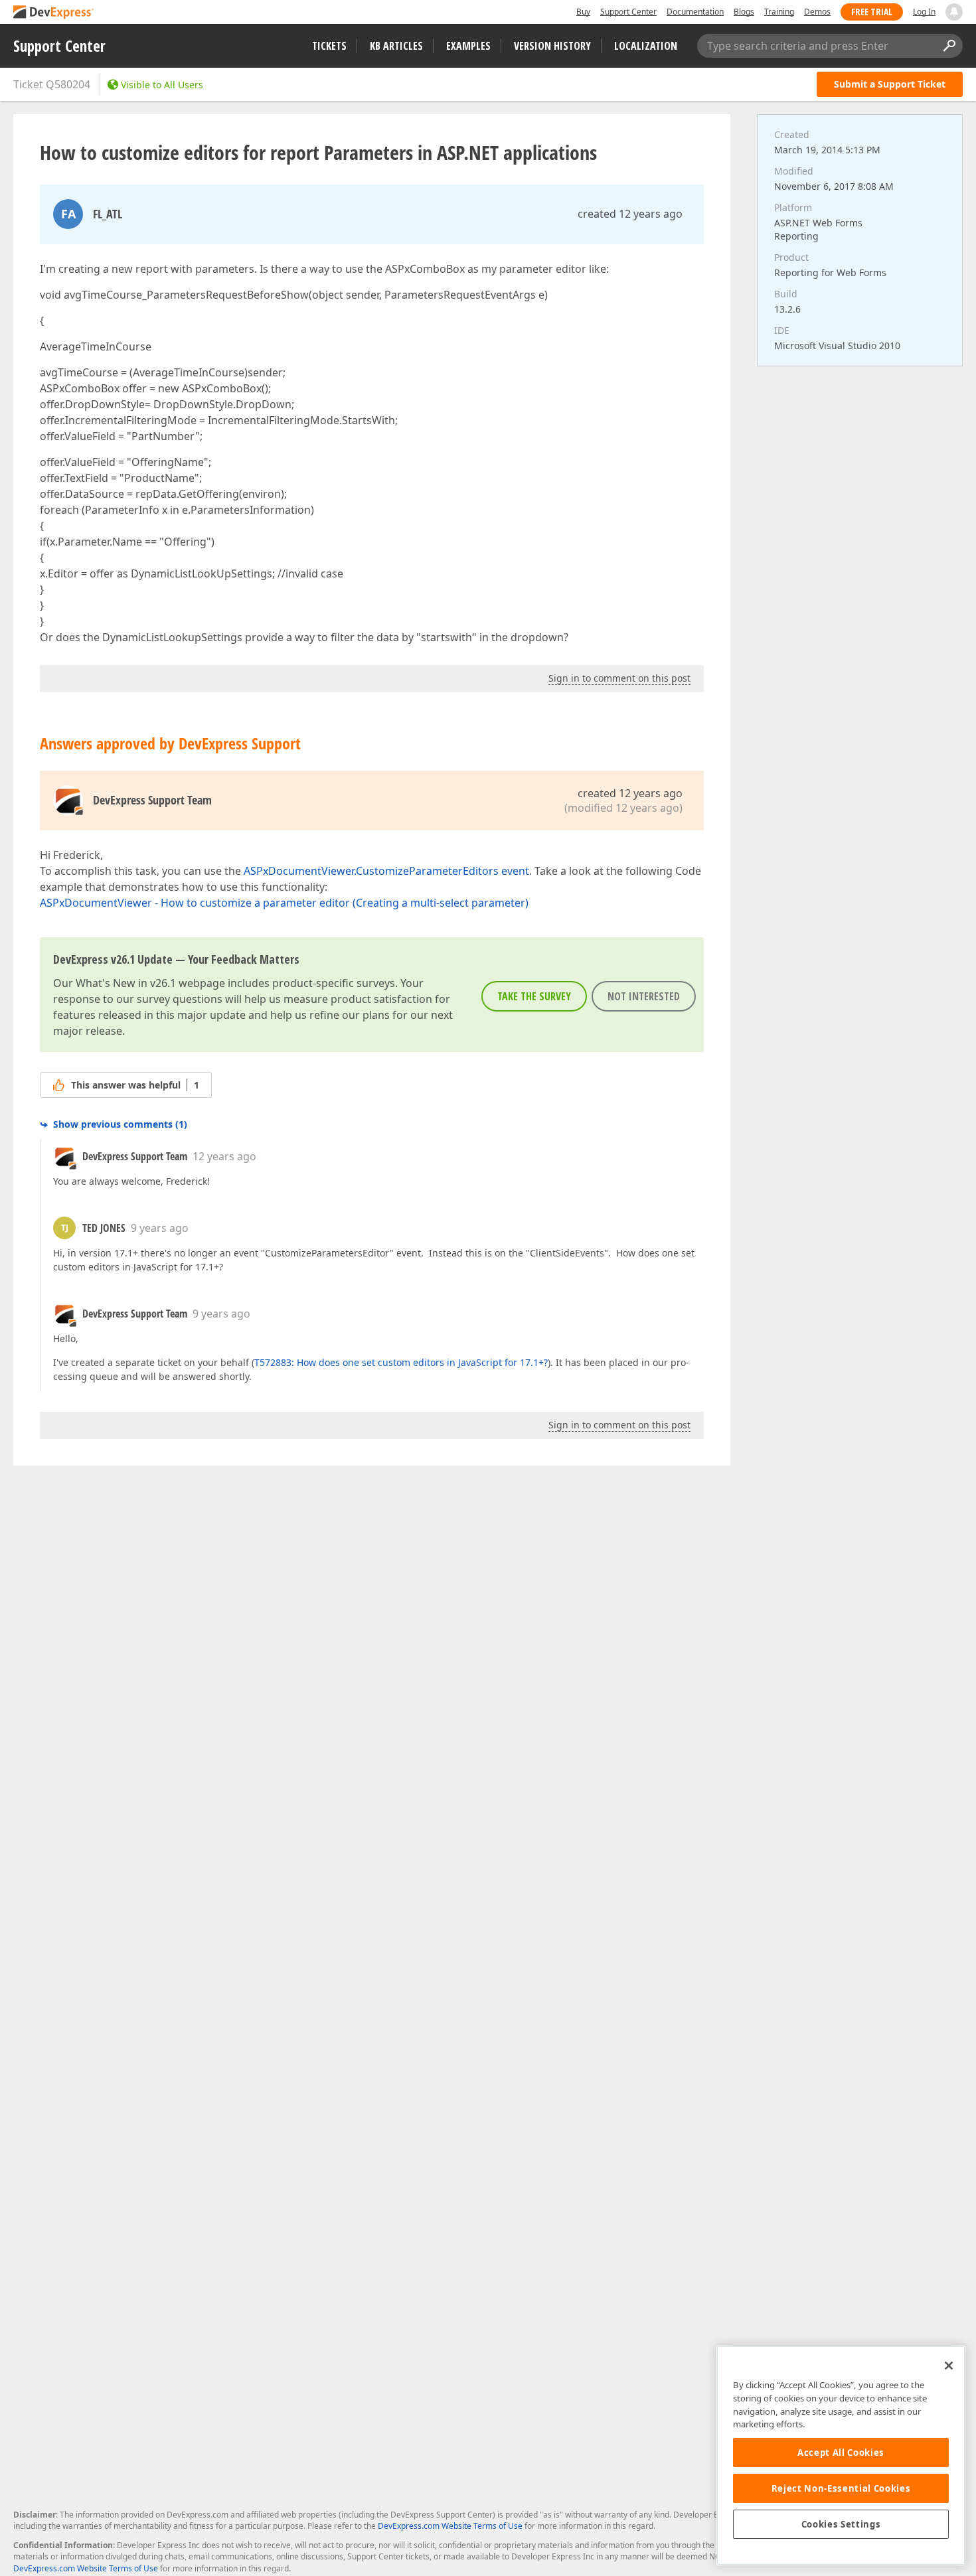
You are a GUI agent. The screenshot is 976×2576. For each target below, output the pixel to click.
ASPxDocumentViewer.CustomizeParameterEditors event (386, 871)
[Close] (949, 2366)
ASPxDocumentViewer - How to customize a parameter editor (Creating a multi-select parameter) (284, 903)
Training (779, 12)
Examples (468, 46)
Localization (646, 46)
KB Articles (396, 46)
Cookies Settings (841, 2524)
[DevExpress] (54, 13)
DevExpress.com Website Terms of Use (450, 2526)
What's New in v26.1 (126, 983)
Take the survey (534, 996)
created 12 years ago (630, 214)
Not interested (644, 996)
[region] (841, 2456)
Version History (552, 46)
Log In (924, 12)
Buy (583, 12)
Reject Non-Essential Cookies (841, 2488)
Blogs (744, 12)
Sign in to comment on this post (619, 678)
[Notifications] (954, 12)
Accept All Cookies (841, 2453)
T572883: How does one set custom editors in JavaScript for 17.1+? (401, 1362)
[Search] (949, 46)
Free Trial (872, 12)
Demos (817, 12)
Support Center (628, 12)
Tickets (329, 46)
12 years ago (224, 1156)
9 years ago (160, 1228)
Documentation (695, 12)
